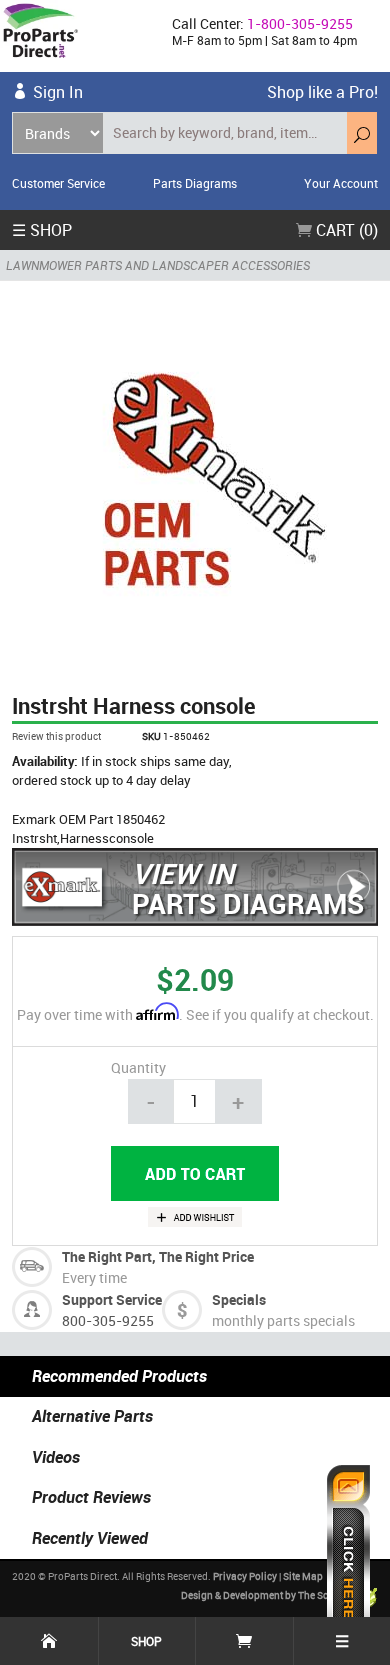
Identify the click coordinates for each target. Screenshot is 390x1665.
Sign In (58, 92)
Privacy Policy (245, 1576)
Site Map (303, 1576)
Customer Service (58, 183)
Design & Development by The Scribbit (268, 1595)
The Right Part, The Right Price (158, 1256)
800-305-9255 (108, 1320)
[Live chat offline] (348, 1555)
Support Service (112, 1299)
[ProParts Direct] (78, 36)
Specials (239, 1299)
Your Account (341, 183)
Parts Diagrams (195, 183)
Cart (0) (345, 230)
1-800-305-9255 (300, 23)
